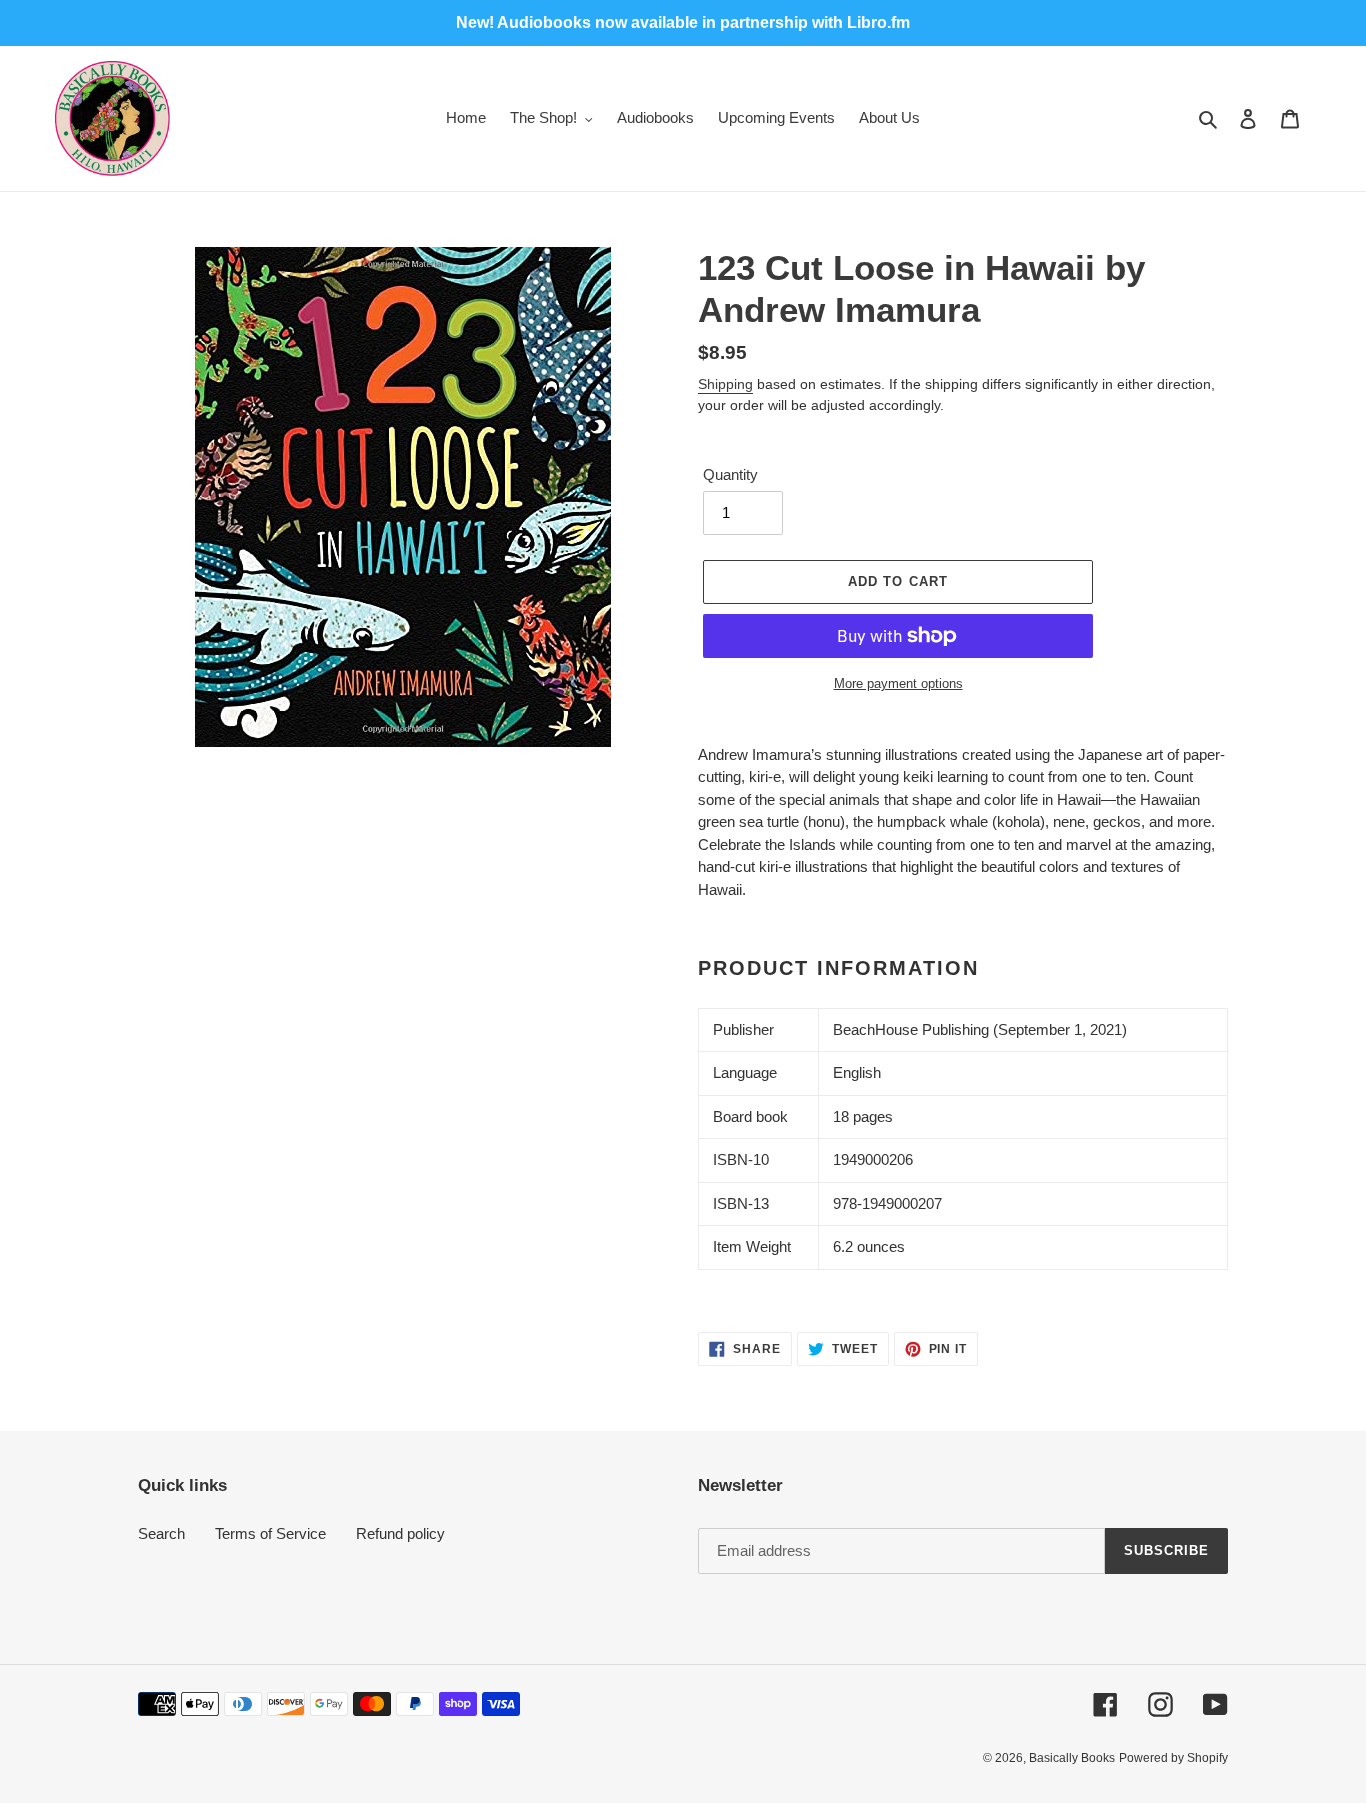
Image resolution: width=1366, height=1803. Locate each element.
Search (161, 1533)
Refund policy (400, 1533)
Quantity (730, 474)
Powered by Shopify (1173, 1758)
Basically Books (1072, 1758)
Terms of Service (270, 1533)
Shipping (725, 384)
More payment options (898, 683)
